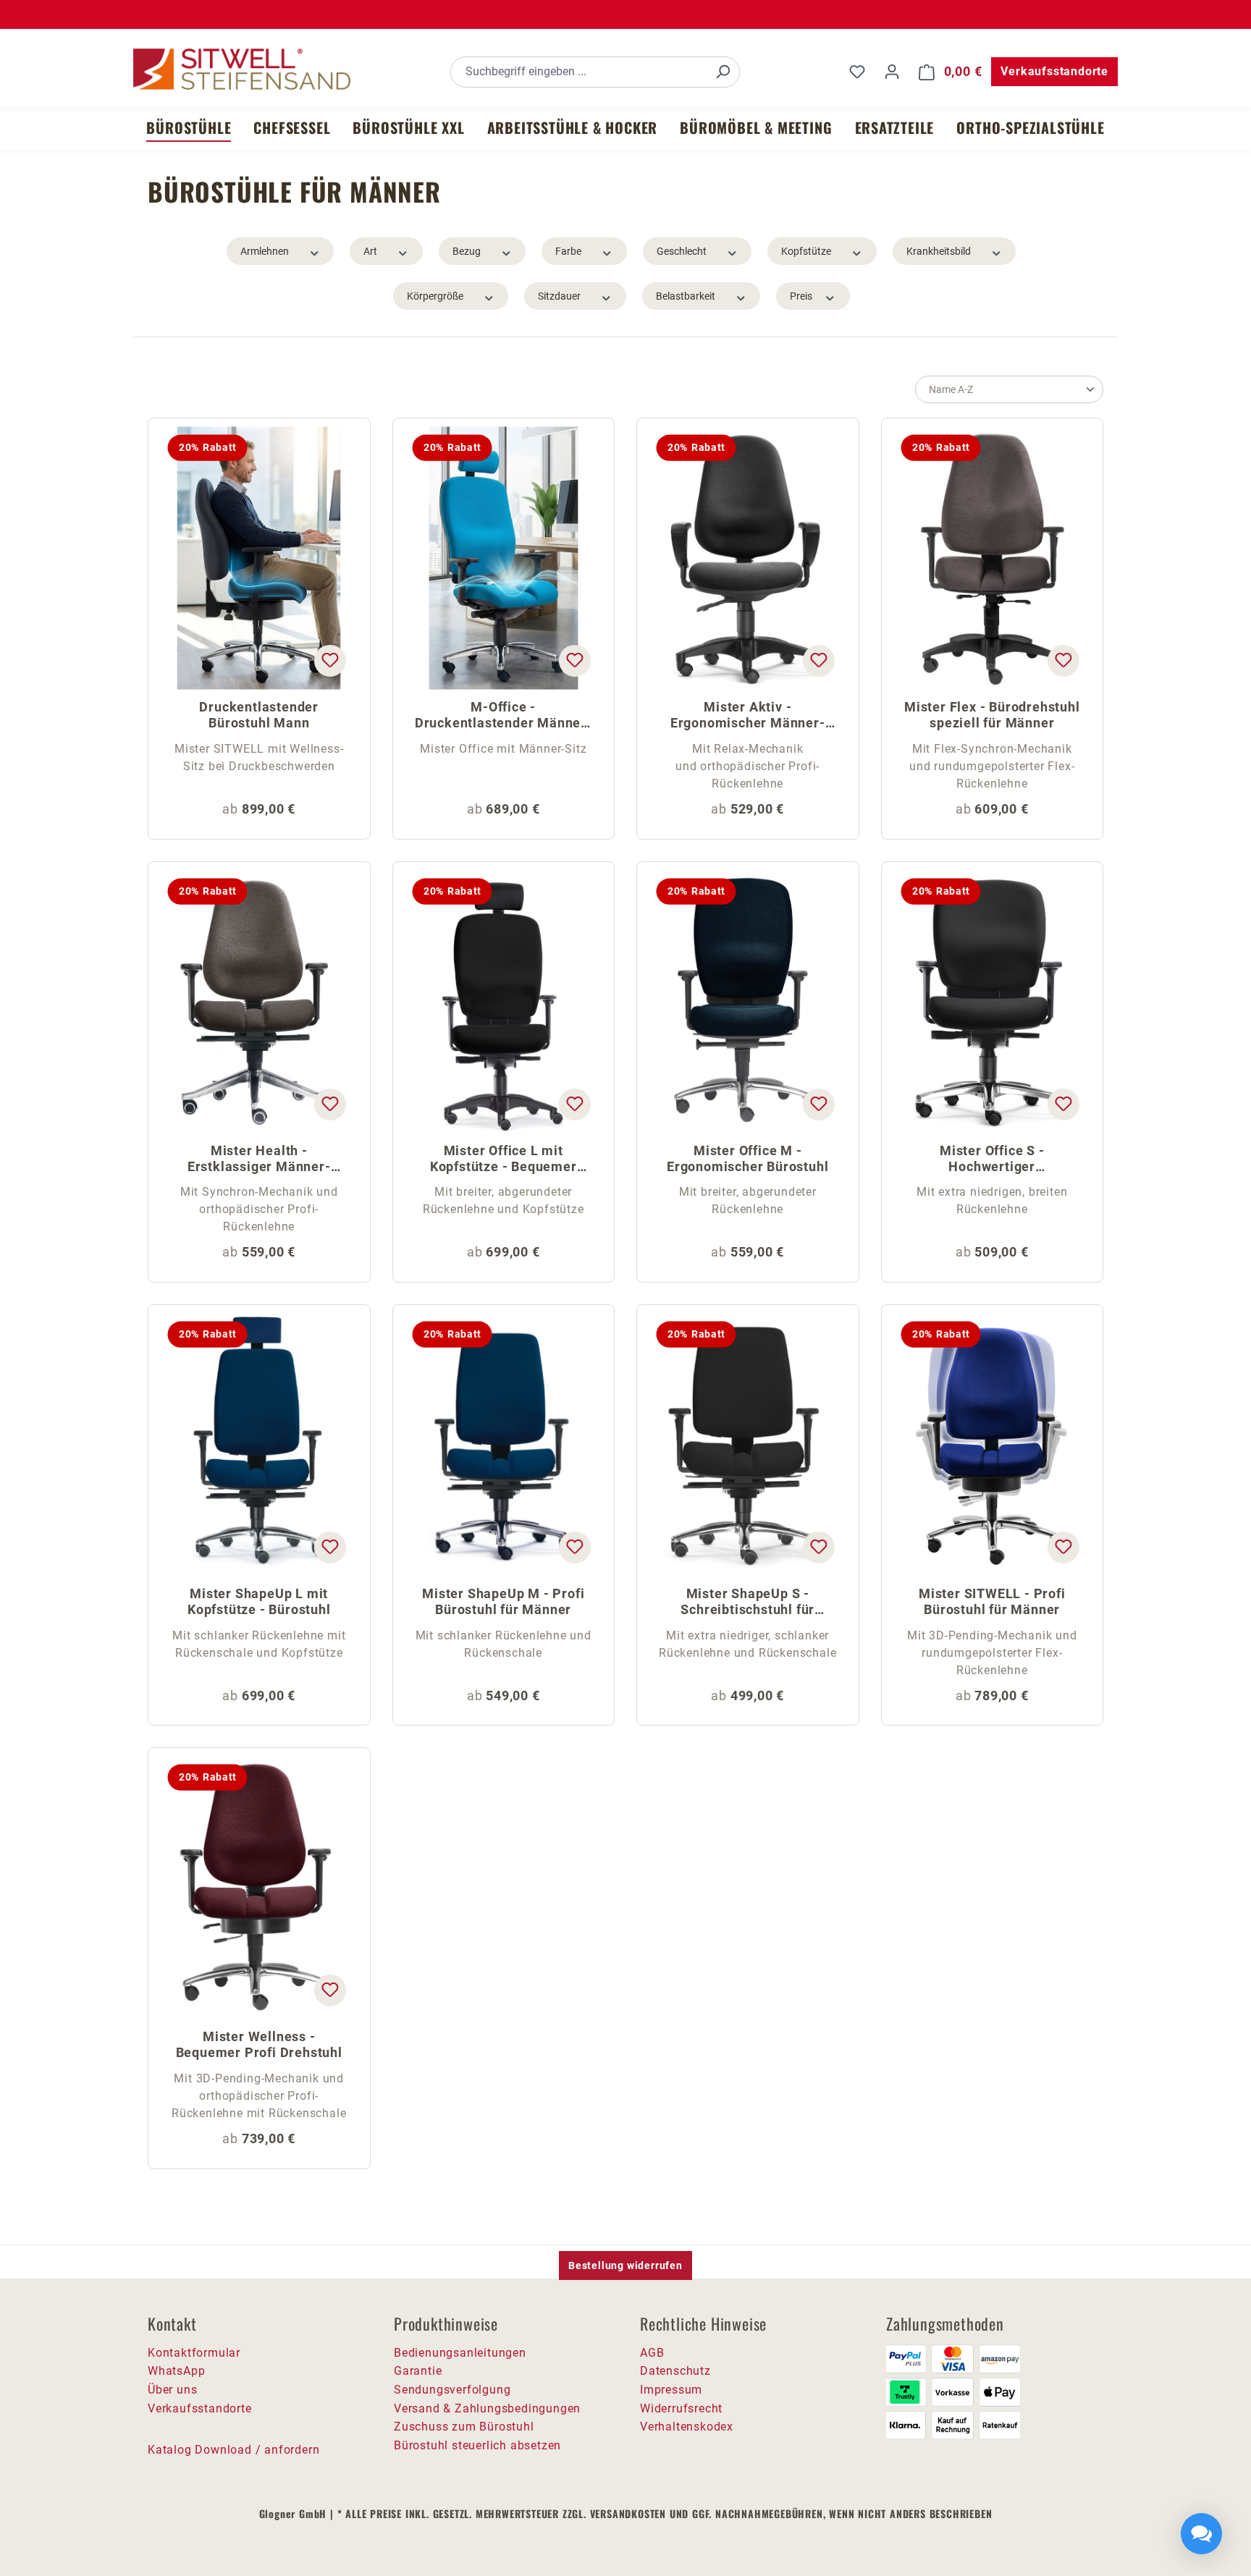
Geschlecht (682, 251)
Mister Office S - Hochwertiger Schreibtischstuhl (992, 1160)
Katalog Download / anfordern (233, 2450)
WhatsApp (176, 2371)
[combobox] (579, 72)
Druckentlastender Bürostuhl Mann (259, 715)
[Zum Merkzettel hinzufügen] (329, 661)
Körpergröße (435, 296)
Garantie (418, 2371)
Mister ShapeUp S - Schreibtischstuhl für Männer (747, 1603)
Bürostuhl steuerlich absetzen (477, 2445)
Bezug (467, 251)
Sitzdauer (559, 296)
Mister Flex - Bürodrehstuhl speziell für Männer (992, 715)
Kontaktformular (194, 2353)
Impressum (671, 2390)
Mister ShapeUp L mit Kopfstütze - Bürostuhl (259, 1601)
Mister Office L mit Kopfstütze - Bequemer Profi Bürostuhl (504, 1160)
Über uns (172, 2390)
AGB (652, 2353)
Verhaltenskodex (687, 2427)
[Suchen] (723, 72)
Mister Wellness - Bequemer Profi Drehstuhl (259, 2044)
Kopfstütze (806, 251)
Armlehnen (265, 251)
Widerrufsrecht (681, 2408)
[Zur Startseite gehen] (242, 69)
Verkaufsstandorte (1054, 71)
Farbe (568, 251)
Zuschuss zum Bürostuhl (464, 2427)
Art (370, 251)
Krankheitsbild (939, 251)
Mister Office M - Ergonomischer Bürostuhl (747, 1158)
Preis (801, 296)
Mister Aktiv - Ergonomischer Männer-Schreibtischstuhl (748, 716)
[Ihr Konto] (892, 72)
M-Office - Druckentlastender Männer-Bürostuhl (504, 716)
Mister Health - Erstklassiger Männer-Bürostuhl (259, 1160)
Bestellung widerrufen (625, 2265)
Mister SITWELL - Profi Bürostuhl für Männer (992, 1601)
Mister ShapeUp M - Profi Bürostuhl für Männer (503, 1601)
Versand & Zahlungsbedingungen (487, 2408)
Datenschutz (675, 2371)
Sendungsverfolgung (452, 2390)
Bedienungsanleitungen (460, 2353)
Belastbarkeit (686, 296)
